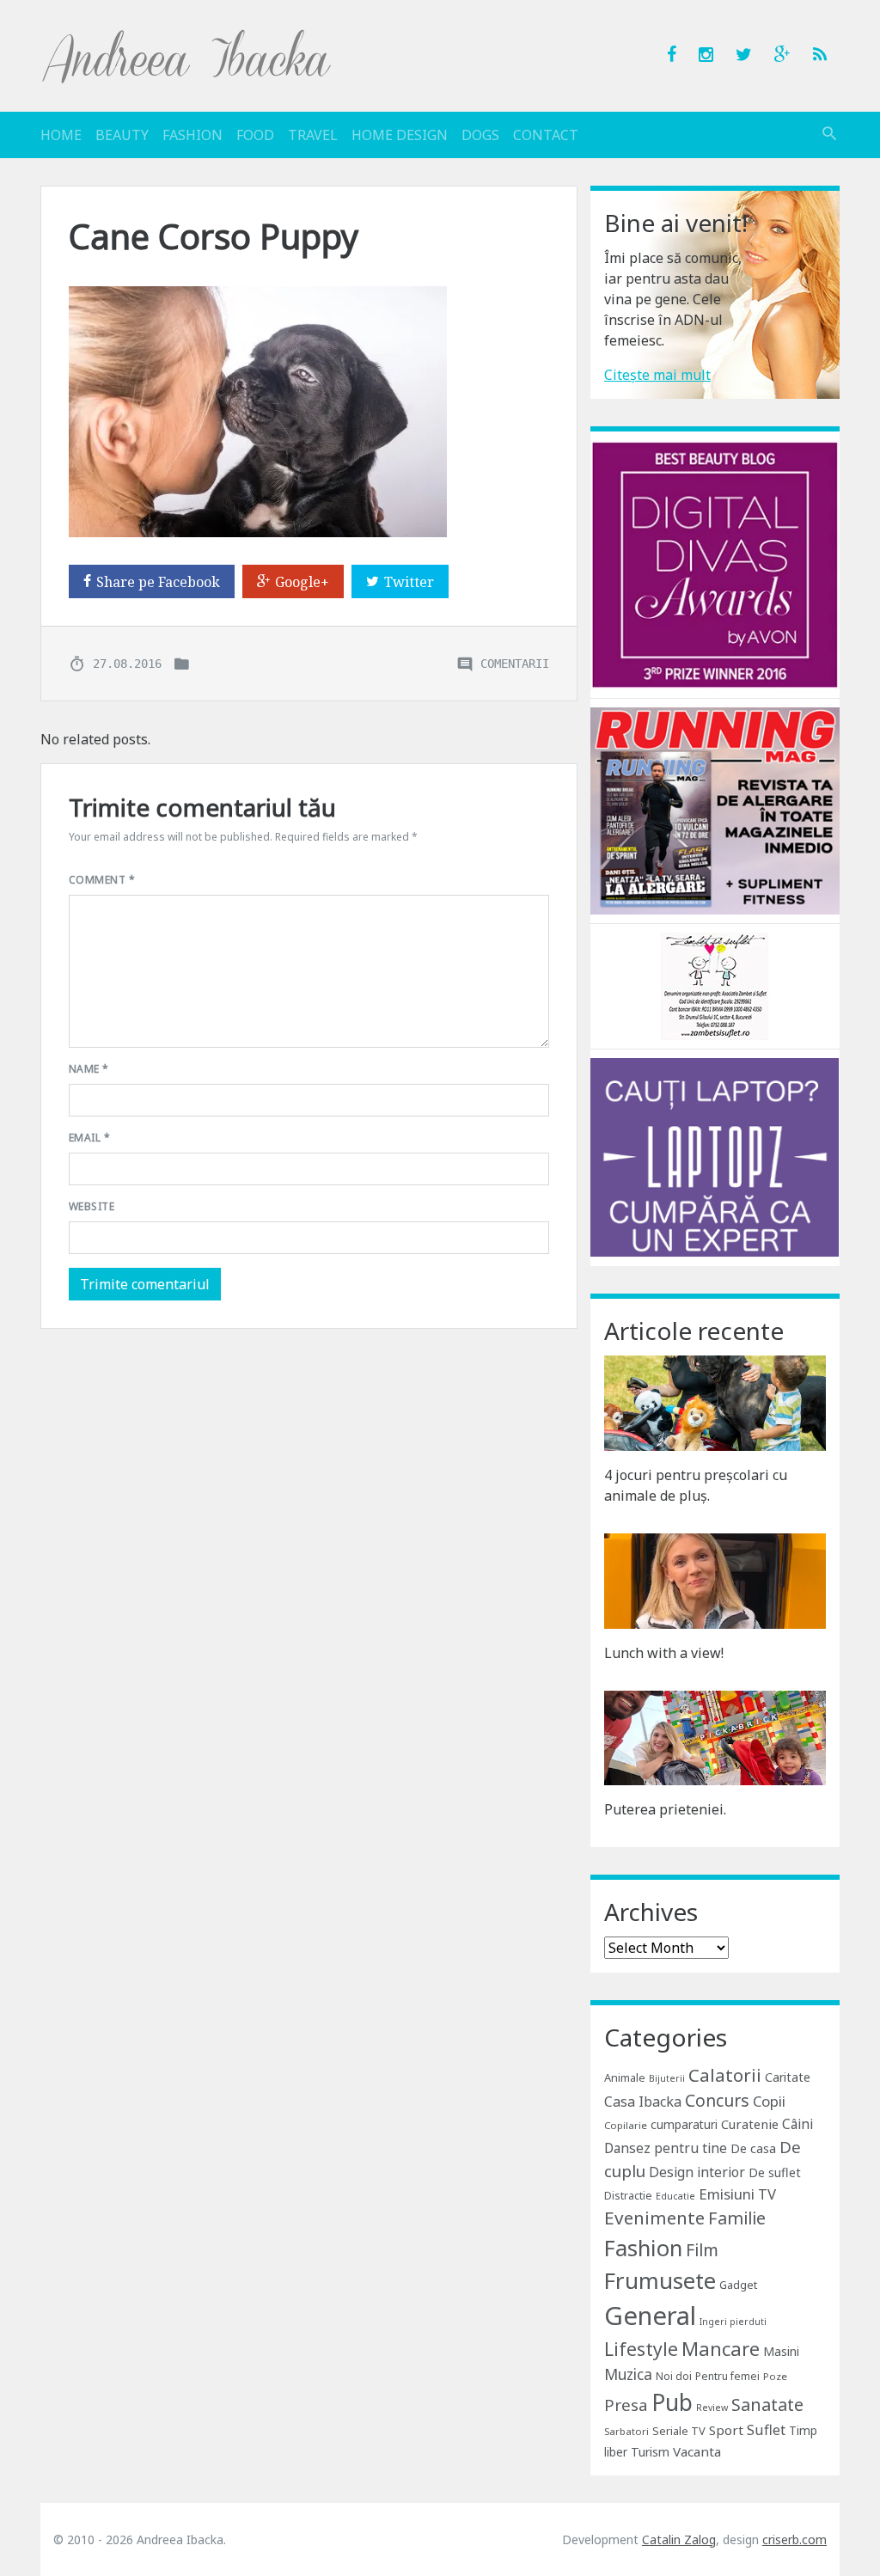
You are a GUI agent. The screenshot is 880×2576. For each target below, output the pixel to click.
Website (92, 1206)
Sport (726, 2430)
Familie (737, 2218)
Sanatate (767, 2405)
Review (712, 2408)
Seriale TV (679, 2431)
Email (89, 1138)
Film (702, 2250)
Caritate (788, 2077)
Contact (546, 135)
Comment (102, 880)
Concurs (717, 2100)
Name (89, 1069)
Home (61, 135)
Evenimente (654, 2218)
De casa (753, 2148)
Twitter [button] (409, 582)
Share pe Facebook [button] (158, 582)
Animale (625, 2077)
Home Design (400, 135)
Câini (797, 2124)
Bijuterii (667, 2078)
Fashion (192, 135)
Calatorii (725, 2075)
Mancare (721, 2349)
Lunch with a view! (664, 1653)
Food (255, 135)
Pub (672, 2402)
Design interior (697, 2172)
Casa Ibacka (643, 2102)
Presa (626, 2405)
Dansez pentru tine (666, 2148)
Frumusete (660, 2280)
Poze (775, 2376)
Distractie (628, 2196)
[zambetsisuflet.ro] (715, 985)
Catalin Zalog (679, 2539)
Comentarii (515, 663)
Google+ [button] (302, 582)
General (650, 2316)
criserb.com (794, 2539)
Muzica (628, 2374)
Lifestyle (641, 2349)
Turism (650, 2452)
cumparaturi (684, 2124)
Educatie (675, 2196)
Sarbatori (626, 2431)
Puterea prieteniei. (665, 1809)
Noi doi (674, 2376)
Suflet (766, 2430)
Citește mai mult (657, 375)
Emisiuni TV (737, 2194)
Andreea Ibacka (187, 56)
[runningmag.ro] (715, 810)
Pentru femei (727, 2376)
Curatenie (750, 2124)
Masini (781, 2351)
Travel (313, 135)
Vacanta (697, 2451)
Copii (769, 2101)
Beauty (122, 135)
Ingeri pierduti (733, 2322)
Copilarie (626, 2125)
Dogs (480, 135)
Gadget (738, 2285)
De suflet (775, 2172)
